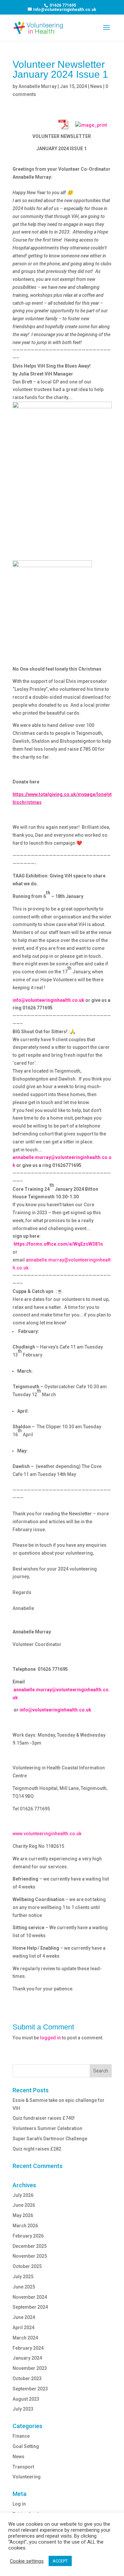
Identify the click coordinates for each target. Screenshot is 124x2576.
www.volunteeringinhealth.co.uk (47, 1834)
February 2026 (28, 2236)
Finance (21, 2436)
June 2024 (24, 2317)
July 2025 (23, 2277)
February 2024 (28, 2348)
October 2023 (27, 2378)
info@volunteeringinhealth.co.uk (48, 1000)
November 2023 (30, 2368)
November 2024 (30, 2297)
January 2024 (27, 2358)
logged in (50, 2038)
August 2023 (26, 2399)
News (96, 86)
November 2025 (30, 2256)
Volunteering (27, 2477)
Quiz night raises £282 (37, 2149)
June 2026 (24, 2205)
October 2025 (27, 2266)
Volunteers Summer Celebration (47, 2128)
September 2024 (30, 2307)
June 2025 (24, 2287)
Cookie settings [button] (27, 2561)
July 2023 (23, 2409)
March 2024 (25, 2338)
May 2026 (23, 2215)
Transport (23, 2467)
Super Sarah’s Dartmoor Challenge (50, 2139)
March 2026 (25, 2226)
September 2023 (30, 2389)
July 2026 (23, 2195)
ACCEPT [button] (60, 2561)
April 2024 (23, 2328)
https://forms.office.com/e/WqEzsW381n (58, 1244)
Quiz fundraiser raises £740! (44, 2118)
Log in (19, 2504)
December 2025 (30, 2246)
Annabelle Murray (38, 86)
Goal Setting (26, 2446)
